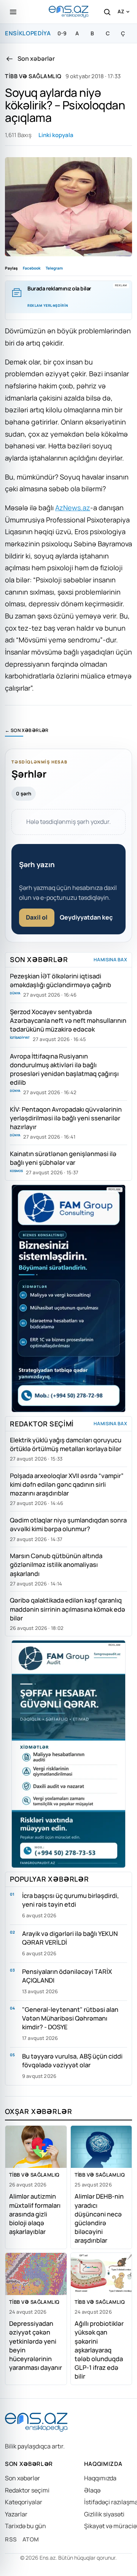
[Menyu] (13, 12)
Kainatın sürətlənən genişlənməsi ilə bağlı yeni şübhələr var (63, 1158)
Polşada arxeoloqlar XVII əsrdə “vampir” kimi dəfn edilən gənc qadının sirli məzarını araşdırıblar (67, 1484)
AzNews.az (73, 508)
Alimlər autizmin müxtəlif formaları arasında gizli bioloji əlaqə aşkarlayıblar (35, 2214)
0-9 (62, 33)
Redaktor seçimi (27, 2490)
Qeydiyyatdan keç (86, 917)
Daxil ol (37, 917)
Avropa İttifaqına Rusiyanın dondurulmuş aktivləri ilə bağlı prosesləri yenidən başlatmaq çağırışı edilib (64, 1069)
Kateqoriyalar (24, 2502)
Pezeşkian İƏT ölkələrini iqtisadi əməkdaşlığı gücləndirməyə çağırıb (61, 980)
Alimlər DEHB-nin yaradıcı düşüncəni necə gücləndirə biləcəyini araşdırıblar (99, 2218)
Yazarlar (16, 2514)
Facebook (32, 268)
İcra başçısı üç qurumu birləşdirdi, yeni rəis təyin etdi (71, 1900)
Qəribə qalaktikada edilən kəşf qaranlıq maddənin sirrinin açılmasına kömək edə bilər (68, 1609)
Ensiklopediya (28, 33)
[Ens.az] (68, 12)
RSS (11, 2539)
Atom (31, 2539)
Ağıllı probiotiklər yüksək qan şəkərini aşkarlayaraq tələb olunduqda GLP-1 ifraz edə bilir (99, 2350)
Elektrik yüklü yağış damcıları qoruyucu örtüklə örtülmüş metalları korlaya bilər (66, 1444)
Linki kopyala (56, 135)
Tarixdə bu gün (25, 2526)
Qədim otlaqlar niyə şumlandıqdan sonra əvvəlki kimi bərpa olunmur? (68, 1524)
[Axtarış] (107, 12)
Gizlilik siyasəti (104, 2514)
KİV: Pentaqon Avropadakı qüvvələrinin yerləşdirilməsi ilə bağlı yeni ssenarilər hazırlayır (66, 1118)
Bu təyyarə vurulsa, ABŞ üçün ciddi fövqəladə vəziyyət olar (72, 2060)
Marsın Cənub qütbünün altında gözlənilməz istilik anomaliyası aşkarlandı (56, 1564)
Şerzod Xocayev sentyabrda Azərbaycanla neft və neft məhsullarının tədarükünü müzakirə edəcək (68, 1020)
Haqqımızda (100, 2478)
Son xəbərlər (22, 2478)
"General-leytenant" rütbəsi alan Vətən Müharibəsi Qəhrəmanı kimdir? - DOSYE (70, 2018)
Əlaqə (92, 2490)
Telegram (54, 268)
